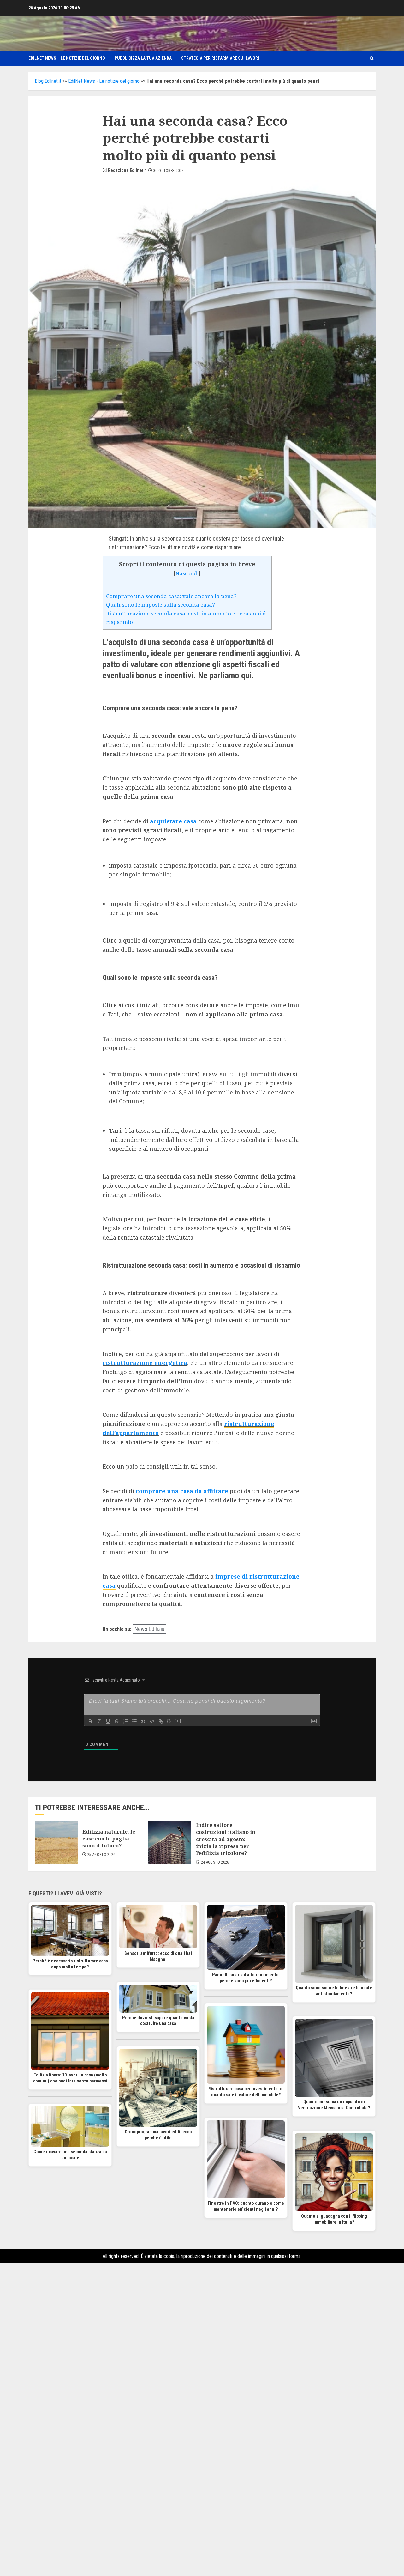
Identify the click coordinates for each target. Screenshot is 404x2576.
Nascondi (187, 573)
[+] (178, 1721)
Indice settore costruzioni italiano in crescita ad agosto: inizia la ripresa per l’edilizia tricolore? (226, 1839)
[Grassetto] (90, 1721)
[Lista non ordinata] (134, 1721)
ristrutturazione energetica (145, 1363)
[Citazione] (143, 1721)
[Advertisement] (202, 2358)
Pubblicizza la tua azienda (143, 58)
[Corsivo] (99, 1721)
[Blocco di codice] (152, 1721)
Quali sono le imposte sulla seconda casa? (160, 605)
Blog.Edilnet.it (48, 81)
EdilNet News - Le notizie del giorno (104, 81)
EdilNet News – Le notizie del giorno (67, 58)
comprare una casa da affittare (182, 1491)
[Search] (372, 58)
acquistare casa (173, 821)
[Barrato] (117, 1721)
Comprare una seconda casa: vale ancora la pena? (171, 596)
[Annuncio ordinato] (126, 1721)
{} (169, 1721)
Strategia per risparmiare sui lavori (220, 58)
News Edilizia (149, 1629)
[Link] (161, 1721)
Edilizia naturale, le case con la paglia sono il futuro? (109, 1839)
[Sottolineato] (108, 1721)
